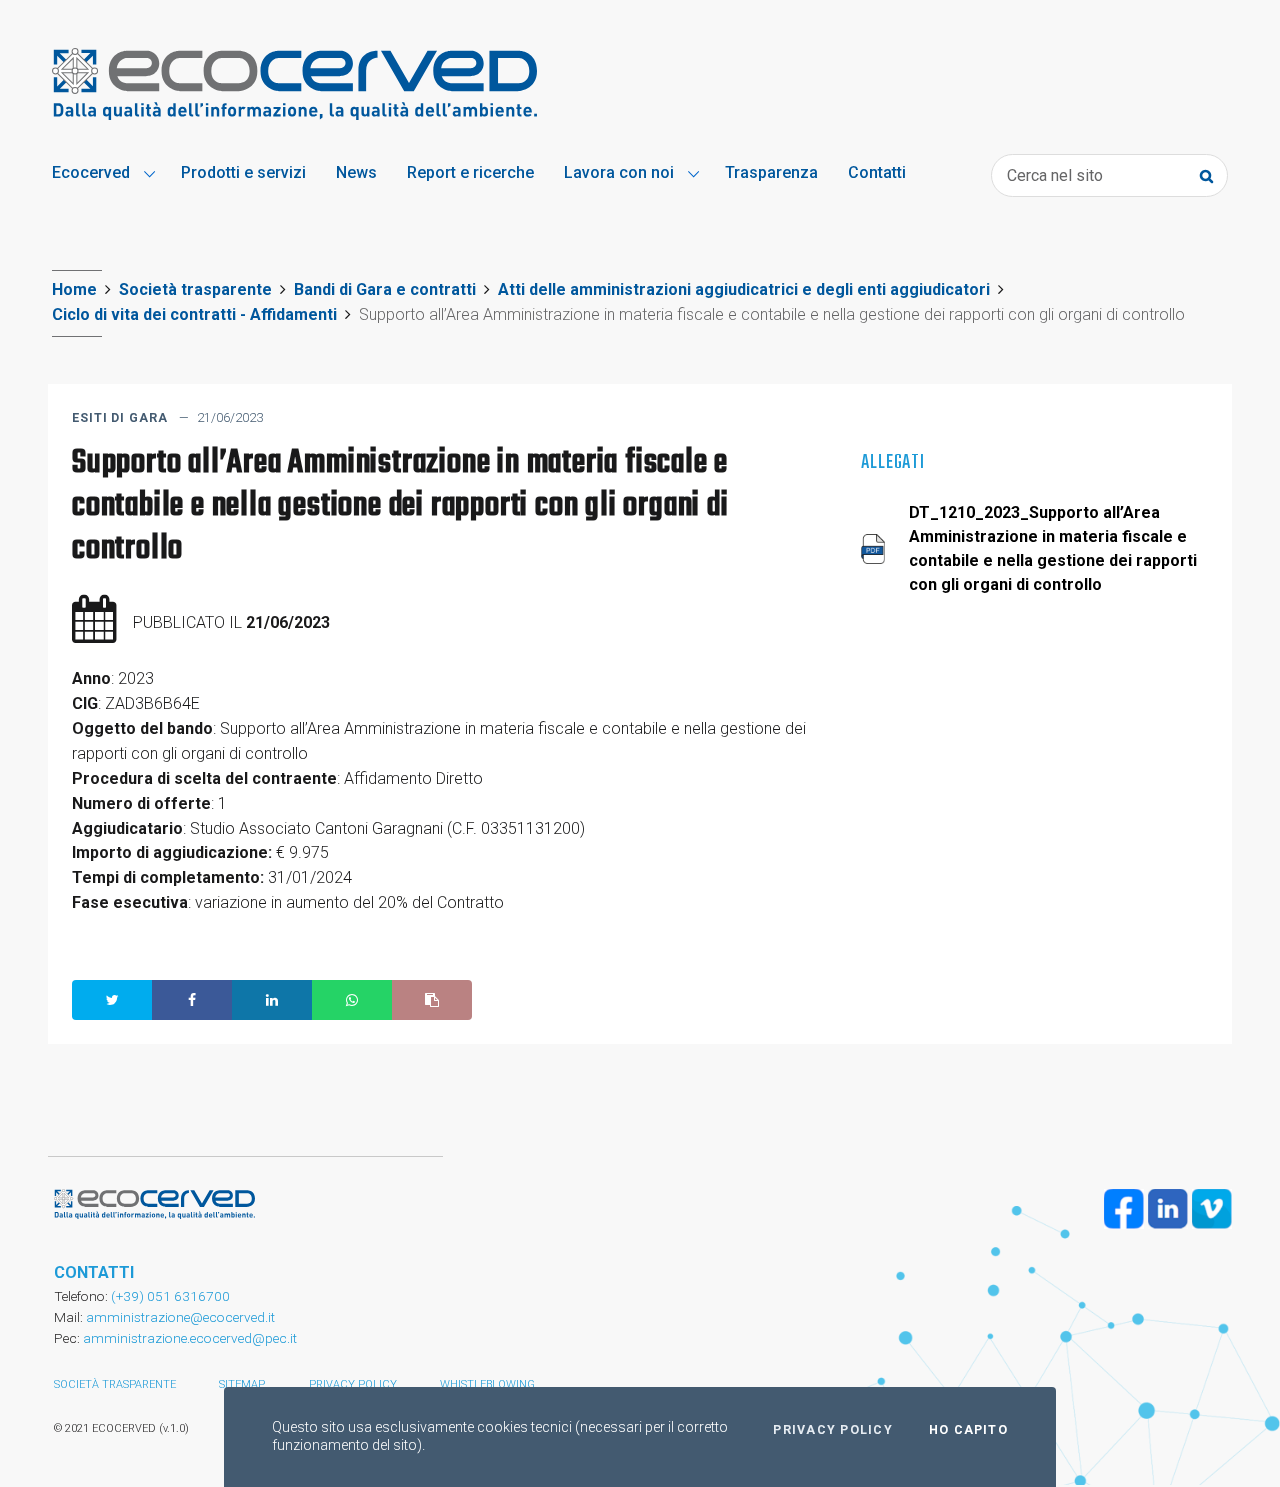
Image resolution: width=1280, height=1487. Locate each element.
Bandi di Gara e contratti (385, 289)
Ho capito (968, 1430)
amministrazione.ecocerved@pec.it (190, 1338)
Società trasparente (195, 289)
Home (74, 289)
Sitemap (242, 1384)
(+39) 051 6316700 (169, 1296)
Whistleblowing (487, 1384)
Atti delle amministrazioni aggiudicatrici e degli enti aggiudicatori (744, 289)
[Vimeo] (1212, 1209)
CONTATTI (94, 1272)
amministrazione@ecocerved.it (180, 1317)
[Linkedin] (1168, 1209)
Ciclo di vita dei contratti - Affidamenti (194, 314)
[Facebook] (1124, 1209)
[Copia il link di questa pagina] (432, 1000)
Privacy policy (353, 1384)
